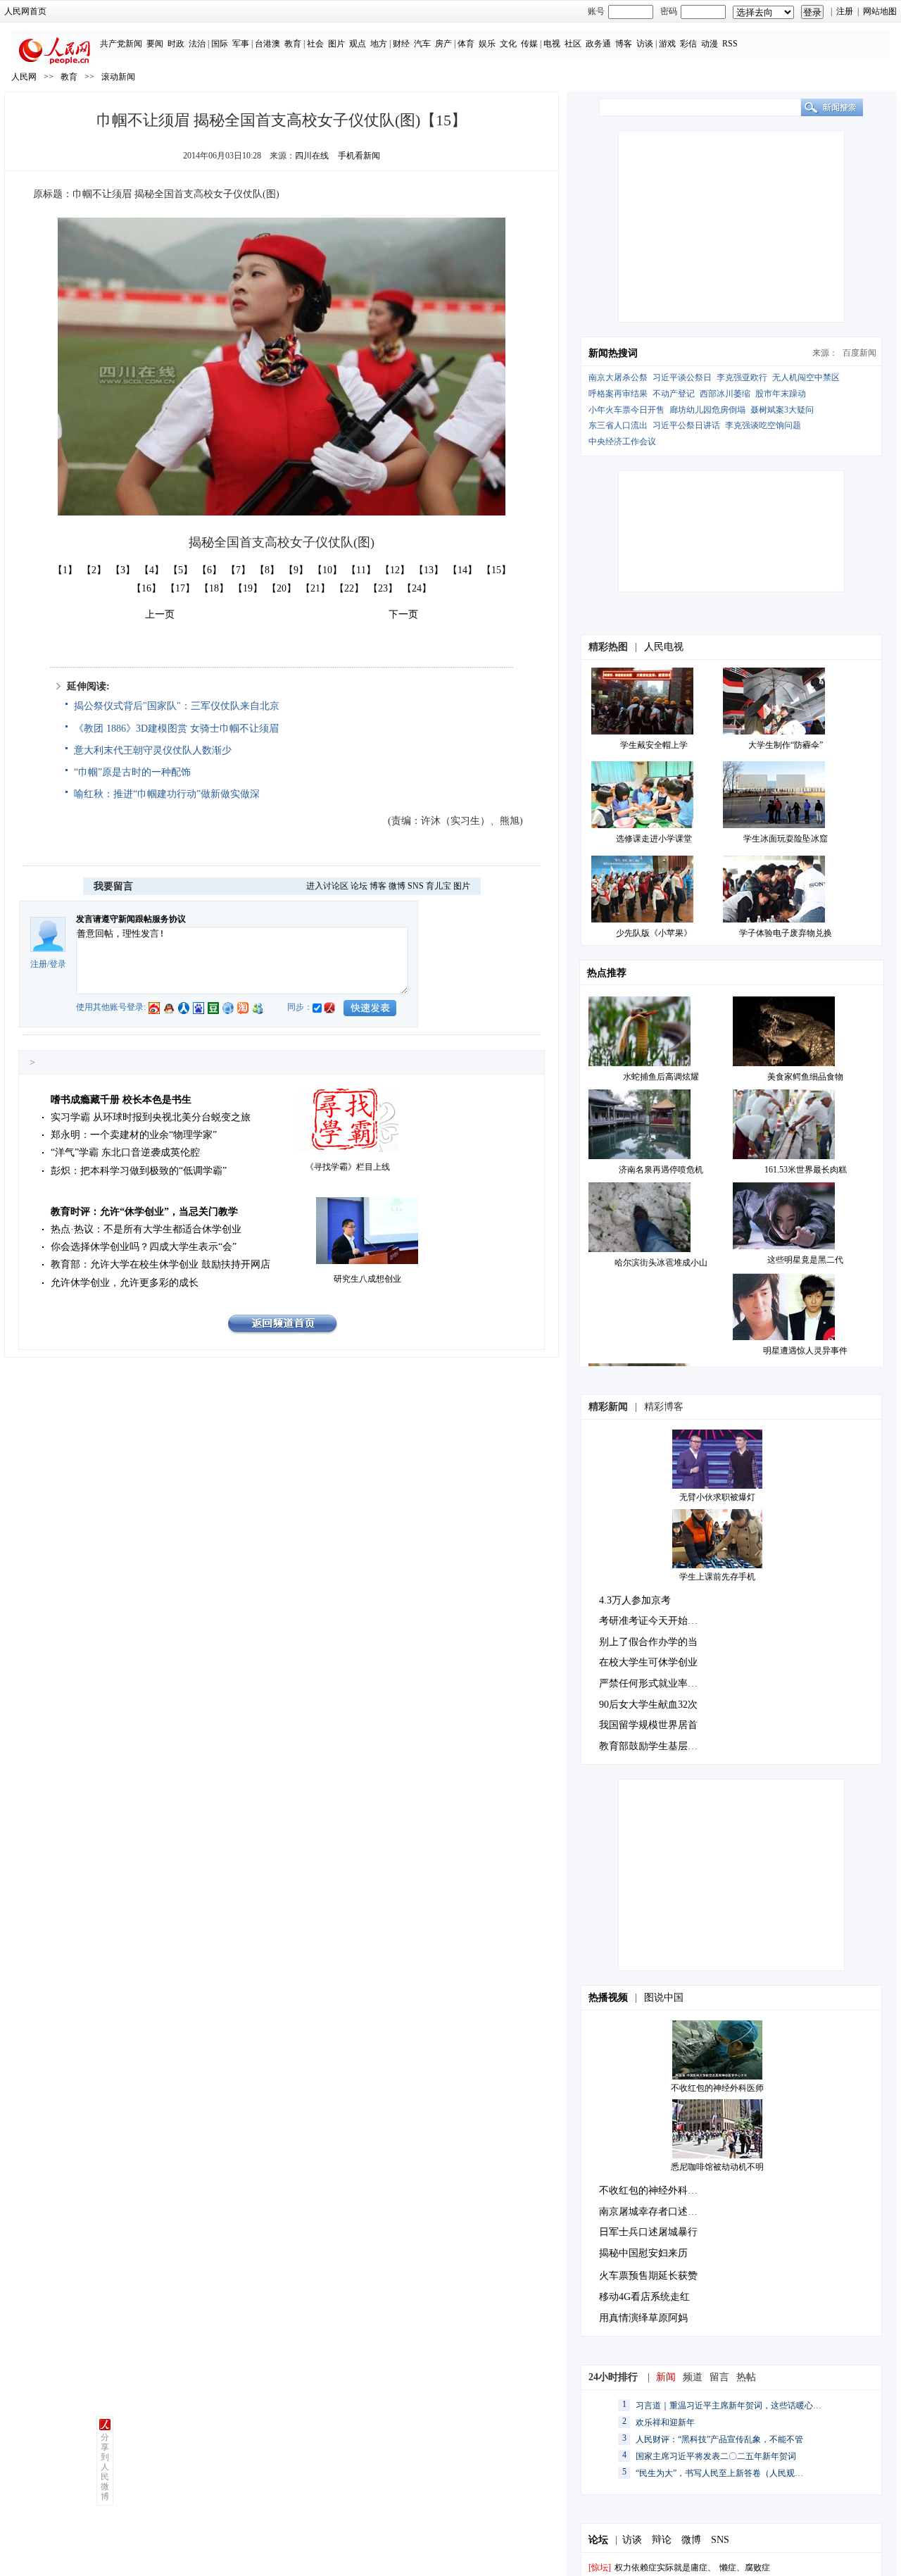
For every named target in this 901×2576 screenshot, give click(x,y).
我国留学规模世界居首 (648, 1725)
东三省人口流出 (618, 425)
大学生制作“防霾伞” (786, 745)
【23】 (383, 588)
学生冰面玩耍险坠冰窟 (786, 839)
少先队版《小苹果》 (654, 933)
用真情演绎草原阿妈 (643, 2318)
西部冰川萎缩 (725, 394)
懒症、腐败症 (745, 2568)
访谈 (645, 44)
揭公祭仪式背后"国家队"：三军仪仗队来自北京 (177, 706)
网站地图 (880, 11)
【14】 (462, 570)
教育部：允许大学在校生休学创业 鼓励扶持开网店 (160, 1264)
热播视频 (608, 1997)
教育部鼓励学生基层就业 (653, 1746)
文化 (508, 44)
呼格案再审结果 (618, 394)
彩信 (688, 44)
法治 (197, 44)
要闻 (155, 44)
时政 (176, 44)
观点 (358, 44)
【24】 (417, 588)
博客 (624, 44)
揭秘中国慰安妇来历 (643, 2253)
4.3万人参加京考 (635, 1600)
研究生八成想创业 (367, 1279)
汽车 (422, 44)
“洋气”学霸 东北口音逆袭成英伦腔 (125, 1152)
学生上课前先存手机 (717, 1577)
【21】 (315, 588)
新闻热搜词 (613, 353)
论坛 (359, 886)
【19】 (248, 588)
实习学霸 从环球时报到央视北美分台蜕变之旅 (151, 1117)
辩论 (662, 2540)
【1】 (65, 570)
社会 (315, 44)
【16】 (146, 588)
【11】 (361, 570)
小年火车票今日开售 (626, 410)
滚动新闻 (118, 77)
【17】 (180, 588)
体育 (466, 44)
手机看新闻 (359, 156)
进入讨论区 (327, 886)
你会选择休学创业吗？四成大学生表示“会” (144, 1247)
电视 (552, 44)
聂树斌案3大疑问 (782, 410)
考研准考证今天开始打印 (653, 1621)
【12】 (395, 570)
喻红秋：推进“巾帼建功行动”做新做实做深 (167, 794)
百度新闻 (859, 353)
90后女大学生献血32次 (648, 1705)
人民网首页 (25, 11)
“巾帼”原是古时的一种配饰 (132, 772)
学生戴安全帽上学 (654, 745)
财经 (401, 44)
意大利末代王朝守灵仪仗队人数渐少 (153, 750)
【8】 (267, 570)
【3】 (123, 570)
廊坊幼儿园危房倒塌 (707, 410)
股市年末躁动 (781, 394)
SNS (416, 886)
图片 (336, 44)
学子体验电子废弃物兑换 (786, 933)
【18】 (214, 588)
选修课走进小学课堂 (654, 839)
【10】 (327, 570)
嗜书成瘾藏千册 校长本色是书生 (121, 1100)
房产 (443, 44)
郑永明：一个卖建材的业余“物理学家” (134, 1135)
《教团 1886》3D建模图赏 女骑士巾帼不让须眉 (176, 729)
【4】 (152, 570)
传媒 (529, 44)
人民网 (24, 77)
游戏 (667, 44)
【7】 (238, 570)
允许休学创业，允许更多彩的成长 (125, 1283)
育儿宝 (439, 886)
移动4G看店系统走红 (644, 2297)
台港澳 (267, 44)
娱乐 (487, 44)
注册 (845, 11)
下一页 (403, 614)
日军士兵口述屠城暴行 (648, 2232)
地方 (379, 44)
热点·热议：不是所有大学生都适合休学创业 (146, 1229)
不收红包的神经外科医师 (717, 2088)
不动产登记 (674, 394)
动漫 (710, 44)
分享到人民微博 (105, 2467)
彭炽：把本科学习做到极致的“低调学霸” (139, 1171)
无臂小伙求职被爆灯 (717, 1497)
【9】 (296, 570)
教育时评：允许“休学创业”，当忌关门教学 (144, 1212)
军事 (241, 44)
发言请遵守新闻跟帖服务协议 (131, 919)
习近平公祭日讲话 (686, 425)
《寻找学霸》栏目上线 (348, 1167)
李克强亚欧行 (742, 377)
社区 (573, 44)
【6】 (209, 570)
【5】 (181, 570)
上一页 (160, 614)
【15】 (496, 570)
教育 (293, 44)
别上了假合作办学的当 (648, 1642)
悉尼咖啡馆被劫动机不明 (717, 2167)
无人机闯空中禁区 (806, 377)
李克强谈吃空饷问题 (763, 425)
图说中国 (664, 1997)
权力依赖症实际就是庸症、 (665, 2568)
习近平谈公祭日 (682, 377)
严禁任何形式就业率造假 (653, 1683)
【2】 (94, 570)
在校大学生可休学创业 (648, 1662)
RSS (730, 44)
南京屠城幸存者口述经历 (653, 2212)
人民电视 (664, 647)
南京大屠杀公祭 (618, 377)
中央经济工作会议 (622, 442)
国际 (220, 44)
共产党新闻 (121, 44)
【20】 (282, 588)
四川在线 (312, 156)
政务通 (598, 44)
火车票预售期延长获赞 (648, 2276)
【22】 (349, 588)
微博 (397, 886)
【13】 (429, 570)
